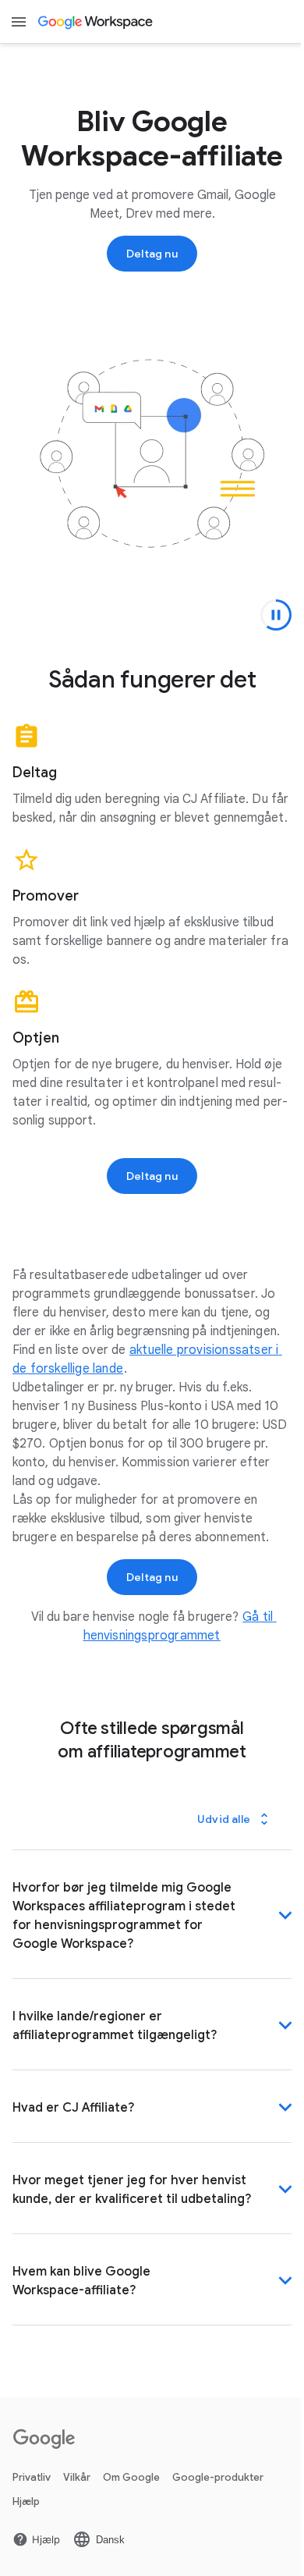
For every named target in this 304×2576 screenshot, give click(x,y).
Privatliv (32, 2484)
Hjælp (26, 2508)
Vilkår (77, 2484)
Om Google (131, 2484)
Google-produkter (218, 2484)
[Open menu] (19, 22)
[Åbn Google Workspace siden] (96, 22)
